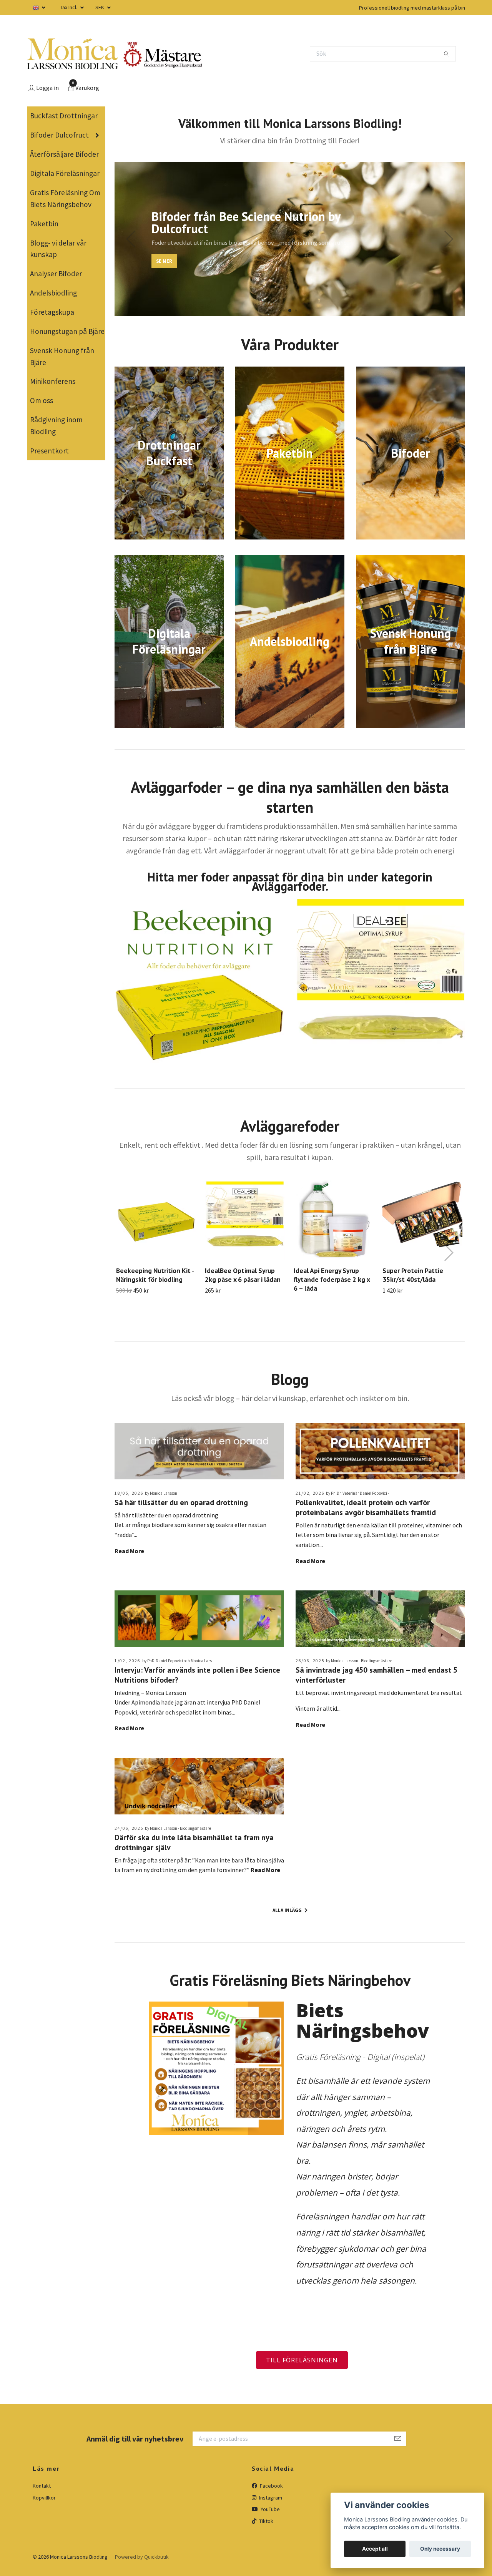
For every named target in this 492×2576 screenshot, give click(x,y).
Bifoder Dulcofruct (59, 135)
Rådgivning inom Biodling (56, 426)
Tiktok (266, 2521)
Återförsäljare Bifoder (64, 154)
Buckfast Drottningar (64, 116)
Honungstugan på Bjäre (67, 331)
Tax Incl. (69, 7)
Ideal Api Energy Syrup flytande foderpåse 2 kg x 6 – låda (332, 1279)
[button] (283, 311)
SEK (100, 7)
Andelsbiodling (53, 293)
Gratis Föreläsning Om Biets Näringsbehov (65, 198)
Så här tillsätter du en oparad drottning (181, 1502)
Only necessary (440, 2549)
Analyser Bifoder (56, 274)
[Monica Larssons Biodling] (72, 54)
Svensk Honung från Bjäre (62, 356)
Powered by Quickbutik (142, 2557)
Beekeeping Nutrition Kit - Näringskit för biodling (155, 1275)
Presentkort (49, 451)
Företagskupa (52, 312)
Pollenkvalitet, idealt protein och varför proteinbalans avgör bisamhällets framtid (366, 1507)
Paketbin (44, 224)
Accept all (375, 2549)
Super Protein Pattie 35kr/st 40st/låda (413, 1275)
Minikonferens (53, 381)
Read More (129, 1551)
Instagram (270, 2498)
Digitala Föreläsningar (65, 173)
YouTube (270, 2509)
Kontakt (42, 2486)
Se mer (164, 261)
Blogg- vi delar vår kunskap (58, 249)
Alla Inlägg (288, 1910)
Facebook (271, 2486)
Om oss (42, 400)
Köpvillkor (44, 2498)
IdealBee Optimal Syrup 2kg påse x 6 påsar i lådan (243, 1275)
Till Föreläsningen (302, 2360)
